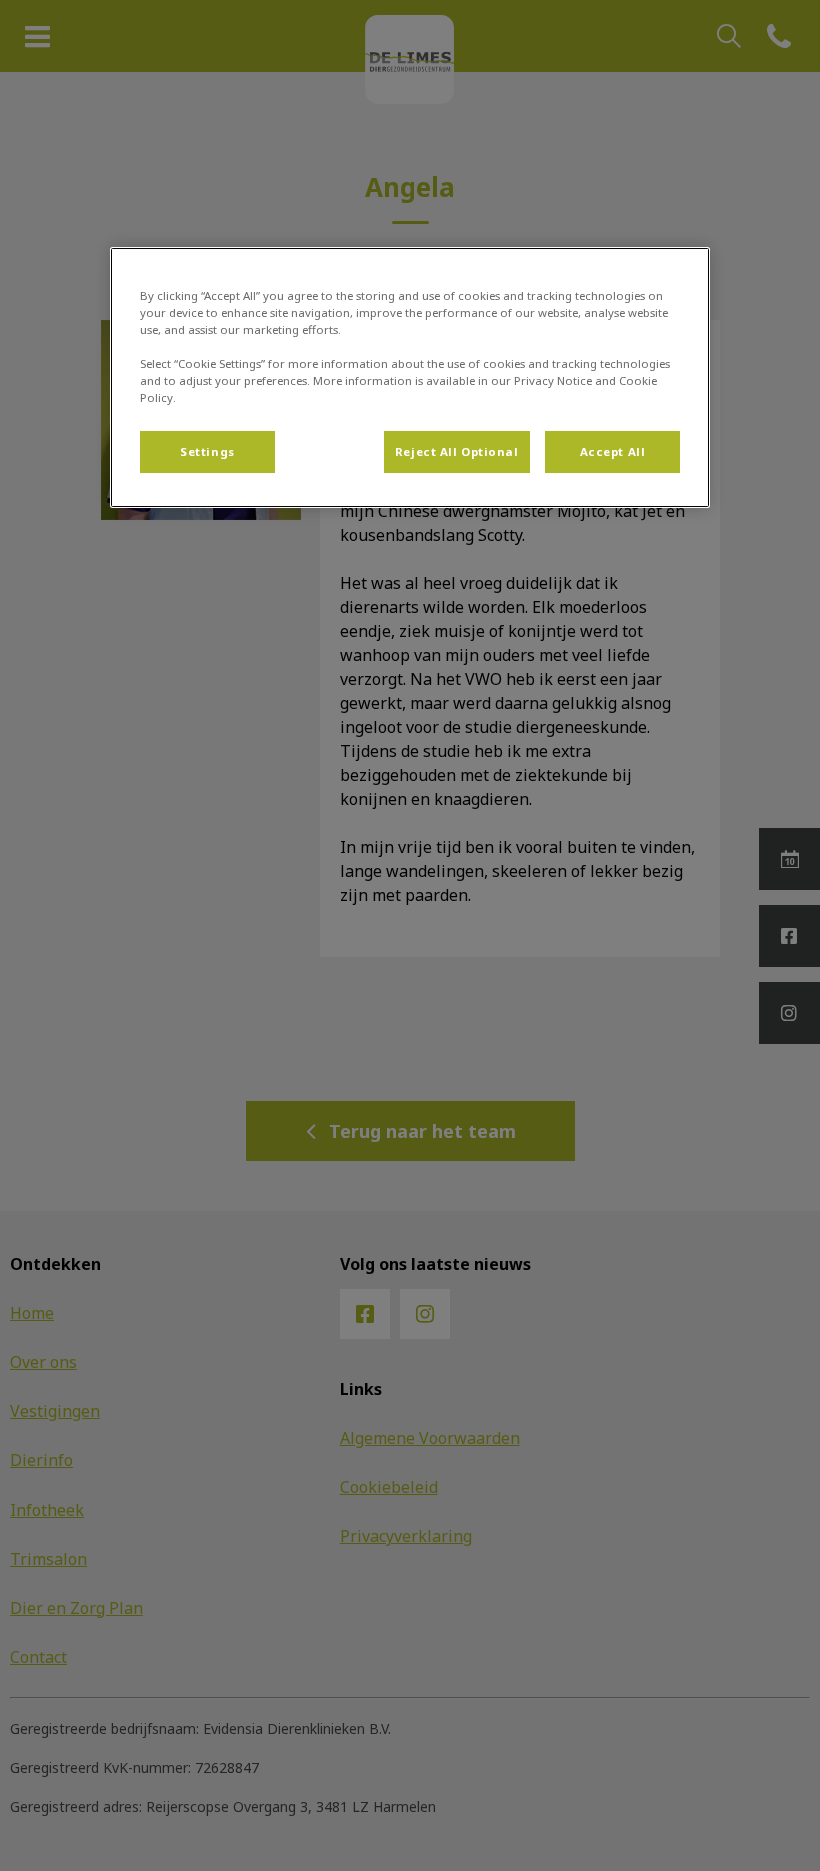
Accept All (613, 451)
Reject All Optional (457, 451)
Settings (207, 451)
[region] (410, 377)
